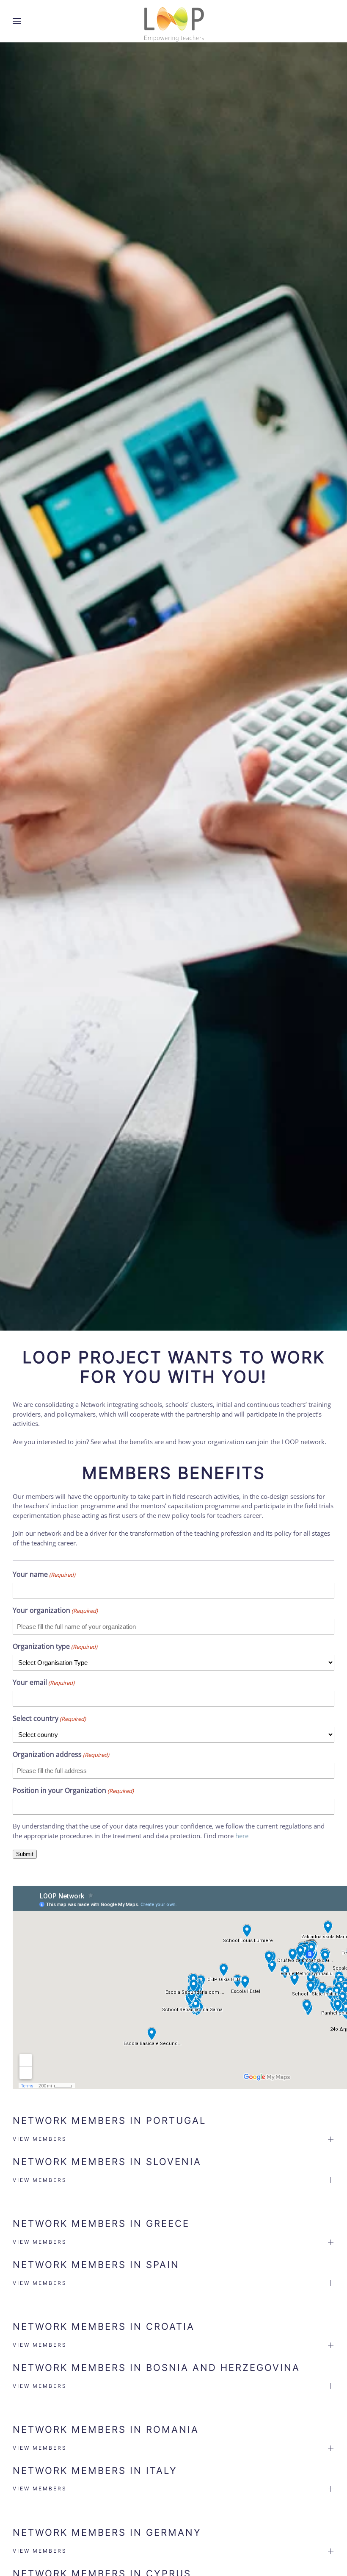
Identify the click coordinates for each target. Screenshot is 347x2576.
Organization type (55, 1646)
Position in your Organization (73, 1790)
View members (40, 2139)
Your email (44, 1682)
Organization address (61, 1754)
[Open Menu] (17, 21)
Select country (49, 1718)
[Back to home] (173, 21)
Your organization (55, 1610)
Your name (44, 1574)
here (242, 1836)
